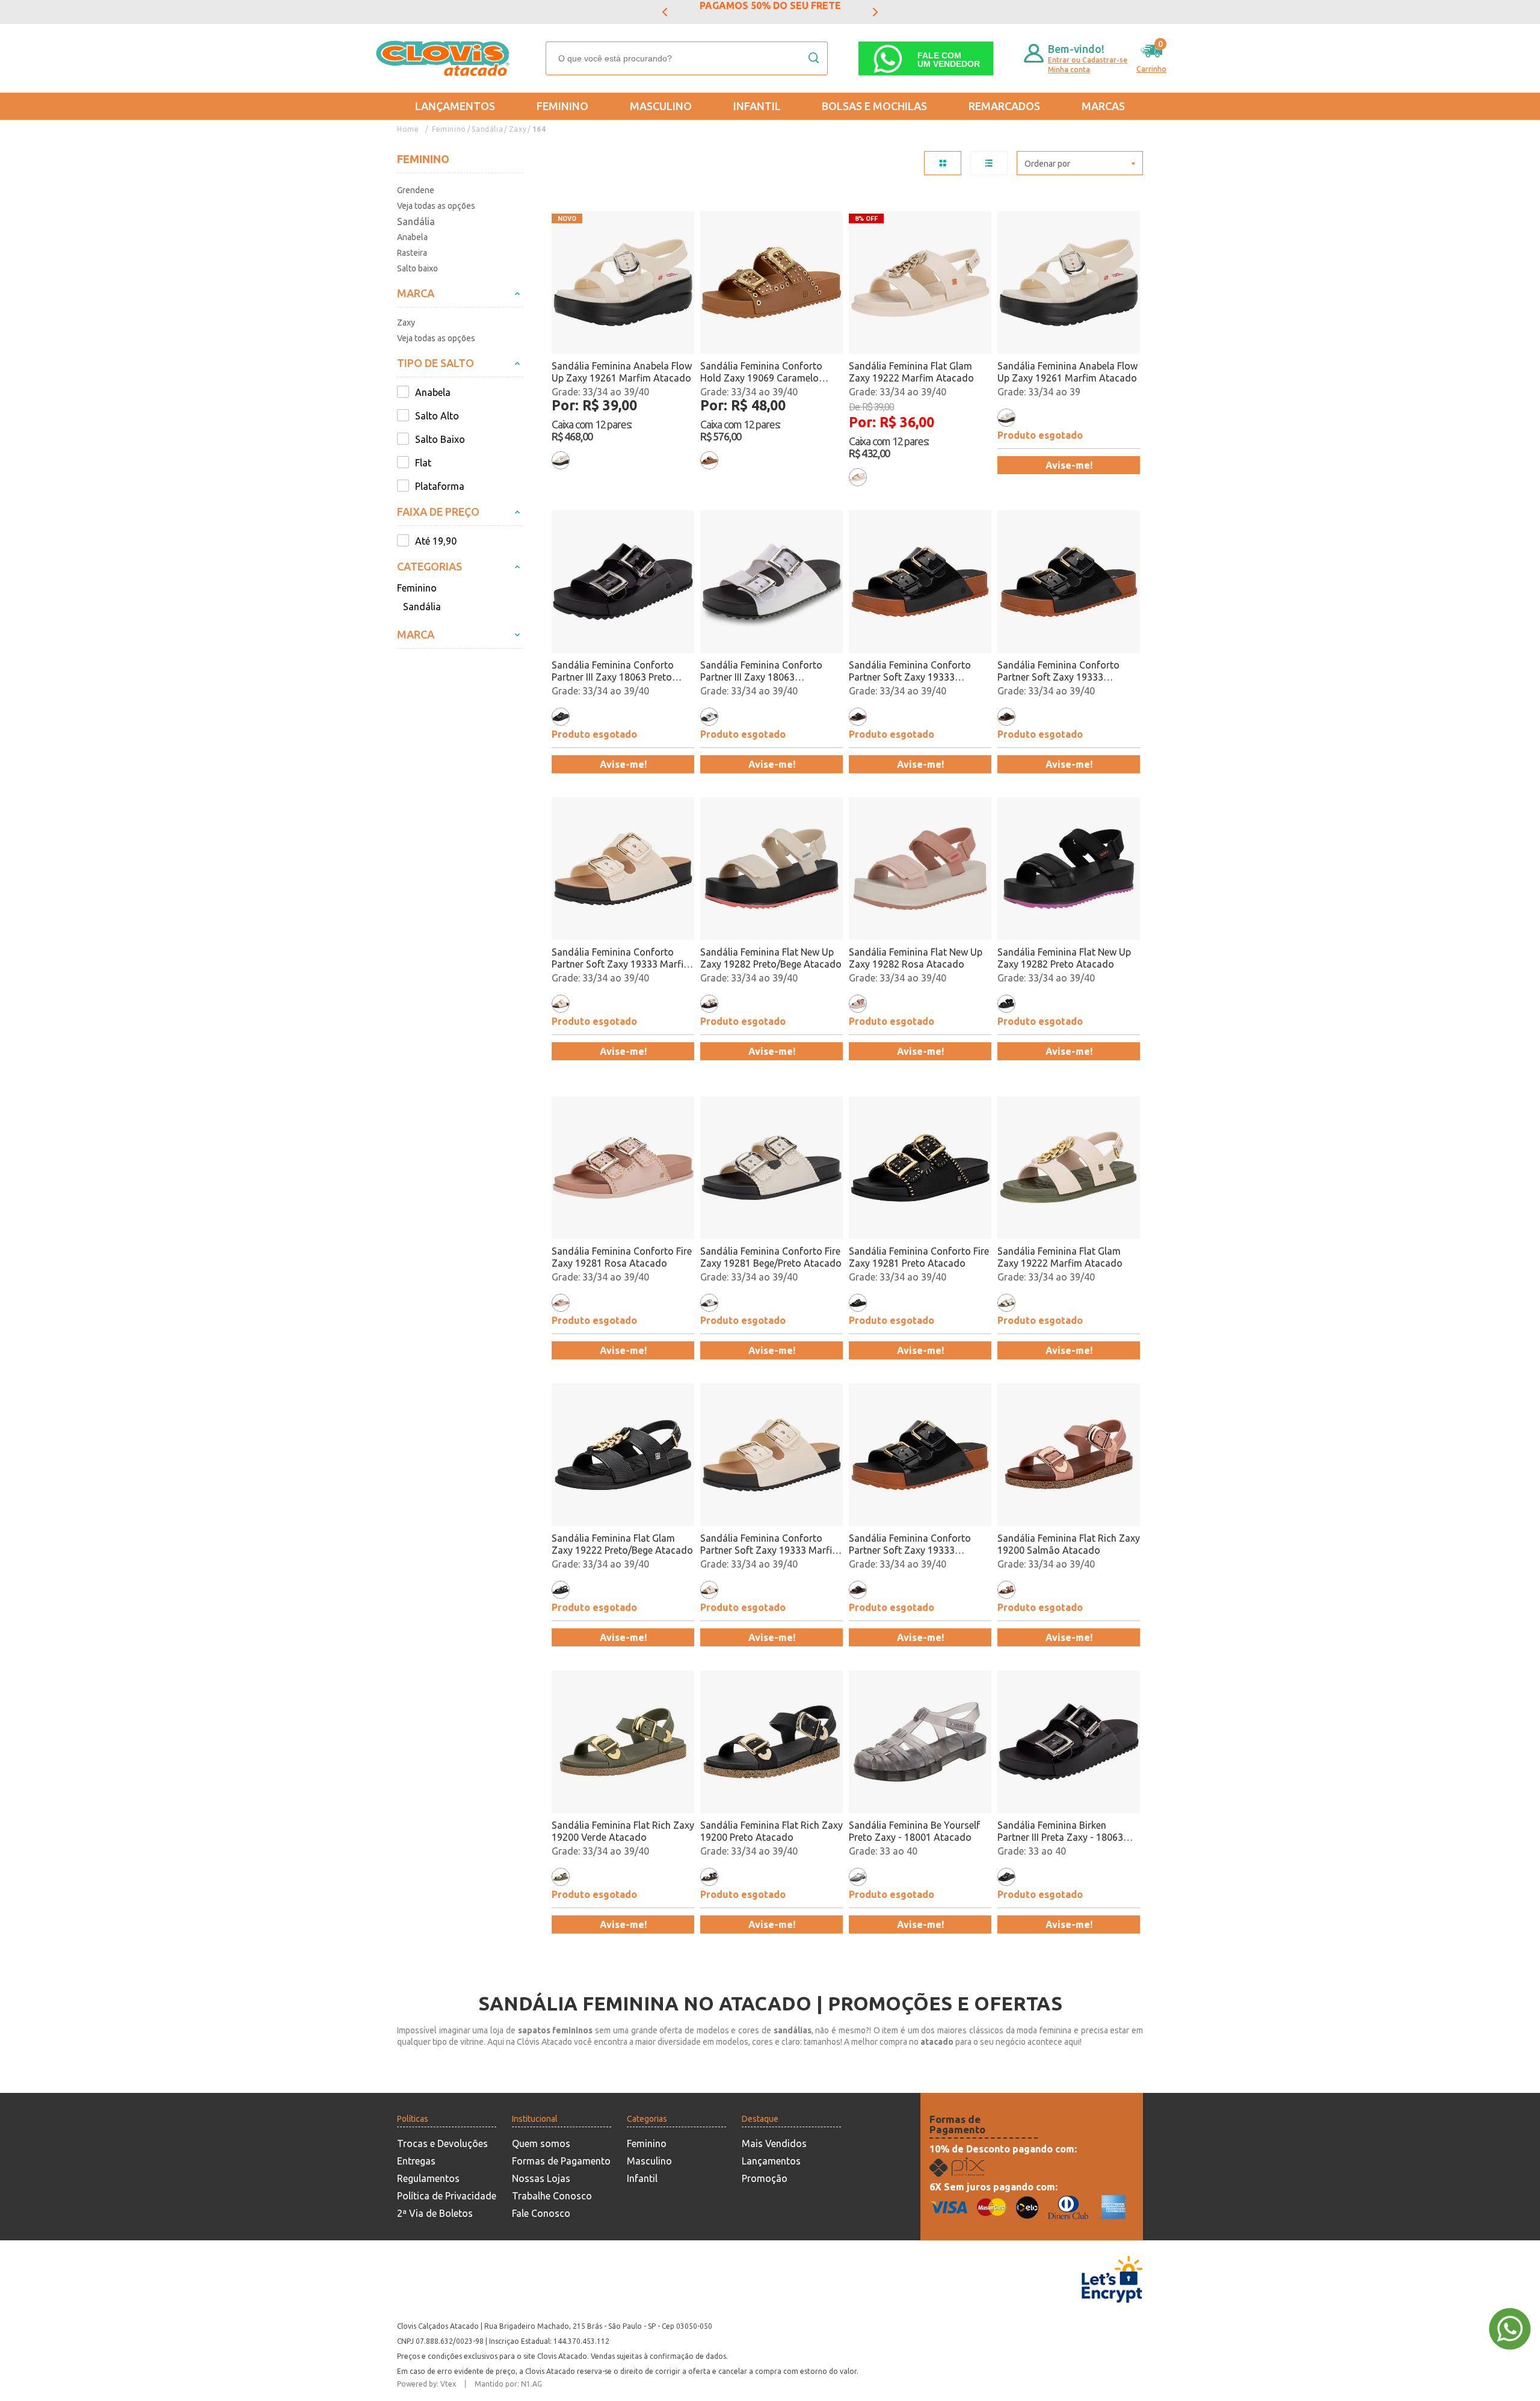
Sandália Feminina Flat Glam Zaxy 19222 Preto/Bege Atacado (622, 1544)
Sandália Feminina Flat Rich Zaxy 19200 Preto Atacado (772, 1831)
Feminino (562, 106)
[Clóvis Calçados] (444, 58)
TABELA (943, 163)
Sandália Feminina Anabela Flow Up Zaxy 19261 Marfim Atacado (622, 372)
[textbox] (687, 58)
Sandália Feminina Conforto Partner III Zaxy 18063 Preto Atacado (613, 671)
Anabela (412, 237)
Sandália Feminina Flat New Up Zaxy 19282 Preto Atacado (1064, 958)
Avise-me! (1069, 465)
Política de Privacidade (447, 2196)
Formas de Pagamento (561, 2161)
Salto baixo (417, 268)
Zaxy (518, 129)
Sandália (487, 129)
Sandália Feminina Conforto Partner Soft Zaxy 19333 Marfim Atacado (622, 958)
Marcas (1103, 106)
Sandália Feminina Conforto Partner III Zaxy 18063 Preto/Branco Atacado (761, 671)
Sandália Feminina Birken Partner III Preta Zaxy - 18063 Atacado (1060, 1831)
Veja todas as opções (436, 206)
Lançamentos (455, 106)
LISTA (989, 163)
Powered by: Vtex (427, 2384)
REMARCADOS (1004, 106)
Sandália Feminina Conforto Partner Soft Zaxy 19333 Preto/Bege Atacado (910, 671)
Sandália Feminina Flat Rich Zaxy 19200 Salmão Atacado (1069, 1544)
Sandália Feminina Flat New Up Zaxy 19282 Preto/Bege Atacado (771, 958)
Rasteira (412, 253)
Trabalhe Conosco (552, 2196)
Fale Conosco (541, 2213)
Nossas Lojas (541, 2178)
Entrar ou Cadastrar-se (1088, 60)
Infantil (757, 106)
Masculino (661, 106)
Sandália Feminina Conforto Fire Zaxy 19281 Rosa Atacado (622, 1257)
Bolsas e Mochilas (874, 106)
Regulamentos (428, 2178)
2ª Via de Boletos (435, 2213)
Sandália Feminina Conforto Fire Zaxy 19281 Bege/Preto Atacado (771, 1257)
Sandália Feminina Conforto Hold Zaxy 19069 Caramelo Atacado (761, 372)
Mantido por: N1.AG (508, 2384)
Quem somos (541, 2143)
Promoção (765, 2178)
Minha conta (1069, 70)
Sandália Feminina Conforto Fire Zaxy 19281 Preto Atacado (919, 1257)
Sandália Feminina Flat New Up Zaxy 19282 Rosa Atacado (916, 958)
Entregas (416, 2161)
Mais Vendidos (774, 2143)
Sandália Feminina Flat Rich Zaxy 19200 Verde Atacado (623, 1831)
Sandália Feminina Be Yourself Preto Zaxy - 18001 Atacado (914, 1831)
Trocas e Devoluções (442, 2143)
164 (539, 129)
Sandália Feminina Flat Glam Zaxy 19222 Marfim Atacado (911, 372)
